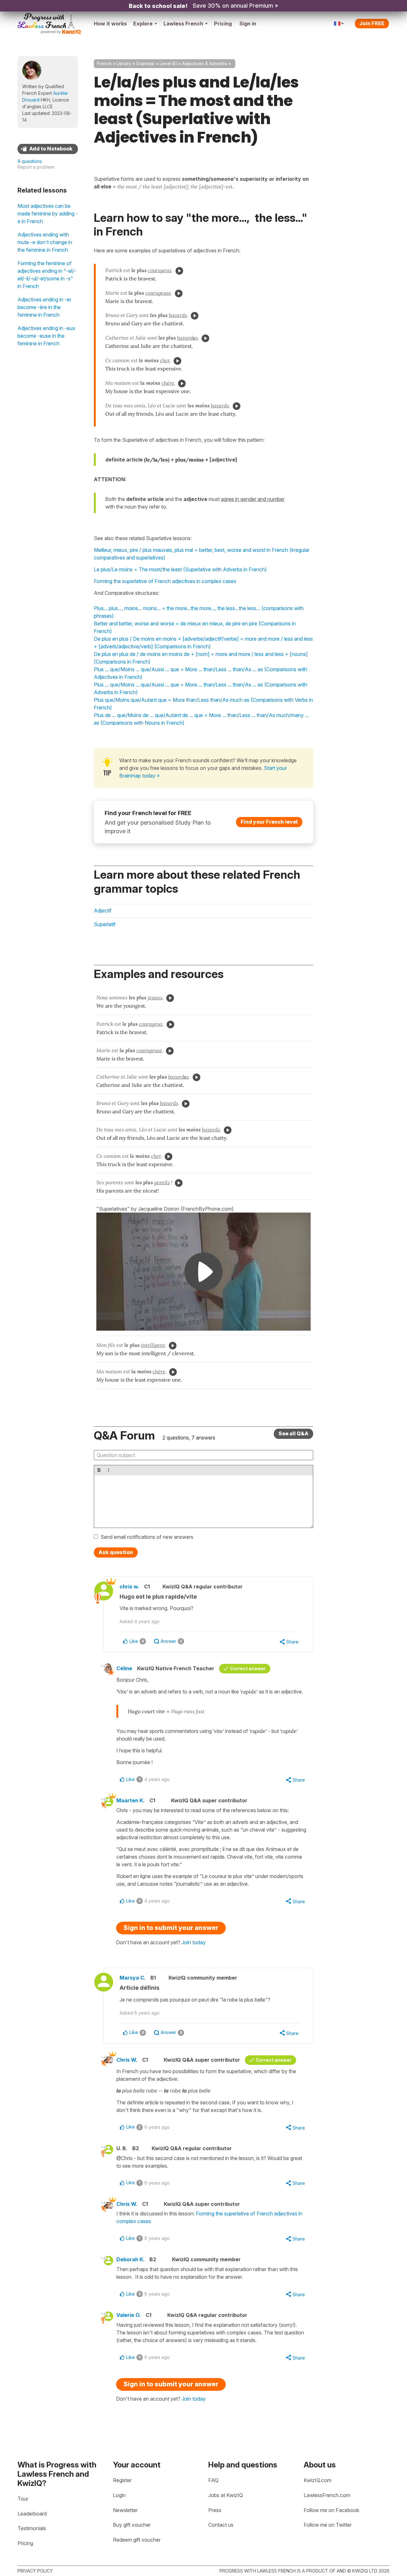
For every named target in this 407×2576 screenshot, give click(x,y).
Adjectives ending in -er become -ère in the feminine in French (44, 307)
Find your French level (269, 822)
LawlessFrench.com (327, 2495)
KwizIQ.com (317, 2480)
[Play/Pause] (179, 271)
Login (119, 2495)
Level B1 (168, 63)
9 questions (30, 161)
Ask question (116, 1552)
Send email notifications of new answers (147, 1537)
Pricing (223, 24)
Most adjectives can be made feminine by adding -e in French (48, 214)
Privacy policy (35, 2571)
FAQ (213, 2480)
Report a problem (36, 167)
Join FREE (372, 23)
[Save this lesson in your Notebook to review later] (48, 149)
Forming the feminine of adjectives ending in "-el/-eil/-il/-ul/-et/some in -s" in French (47, 275)
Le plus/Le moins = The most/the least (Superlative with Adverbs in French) (180, 569)
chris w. (129, 1587)
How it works (110, 24)
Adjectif (103, 911)
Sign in (248, 24)
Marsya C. (133, 1978)
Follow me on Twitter (328, 2525)
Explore (143, 24)
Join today (194, 1942)
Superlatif (105, 924)
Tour (23, 2499)
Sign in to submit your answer (171, 1928)
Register (122, 2480)
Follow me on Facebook (331, 2510)
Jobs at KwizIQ (226, 2495)
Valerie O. (129, 2315)
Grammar (145, 63)
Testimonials (32, 2528)
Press (215, 2510)
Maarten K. (131, 1800)
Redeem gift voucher (137, 2540)
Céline (124, 1668)
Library (124, 63)
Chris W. (127, 2060)
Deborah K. (131, 2259)
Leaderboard (32, 2514)
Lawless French (183, 24)
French (104, 63)
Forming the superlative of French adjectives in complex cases (165, 581)
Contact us (221, 2525)
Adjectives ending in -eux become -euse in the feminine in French (46, 336)
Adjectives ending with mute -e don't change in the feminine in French (45, 242)
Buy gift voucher (132, 2525)
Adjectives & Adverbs (204, 63)
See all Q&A (293, 1433)
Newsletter (125, 2510)
